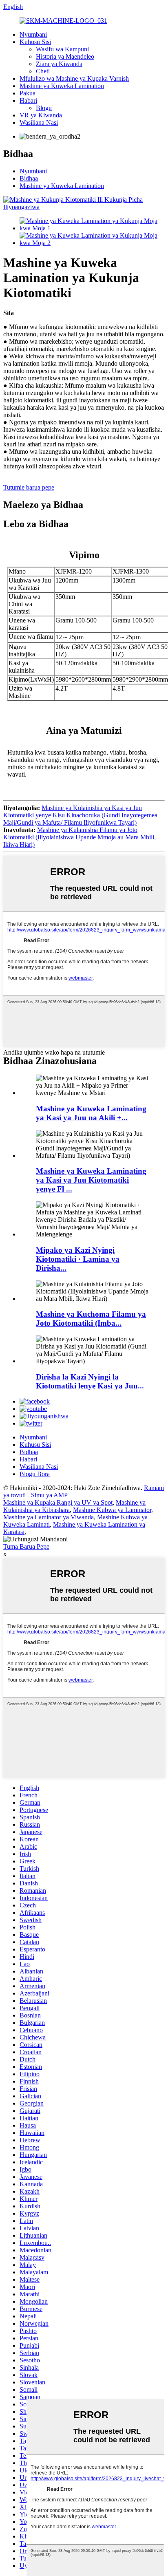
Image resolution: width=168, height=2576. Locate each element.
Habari (28, 100)
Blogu (44, 108)
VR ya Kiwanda (41, 115)
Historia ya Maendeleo (65, 56)
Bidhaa (29, 178)
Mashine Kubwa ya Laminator (112, 1510)
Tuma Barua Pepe (26, 1546)
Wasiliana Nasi (39, 123)
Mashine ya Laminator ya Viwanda (49, 1517)
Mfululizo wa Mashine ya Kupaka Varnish (74, 78)
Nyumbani (33, 34)
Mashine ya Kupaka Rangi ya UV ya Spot (58, 1502)
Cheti (43, 71)
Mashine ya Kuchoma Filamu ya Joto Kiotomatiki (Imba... (91, 1319)
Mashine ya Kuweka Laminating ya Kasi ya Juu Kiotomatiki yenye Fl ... (91, 1180)
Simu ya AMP (49, 1495)
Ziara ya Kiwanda (59, 64)
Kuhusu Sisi (35, 42)
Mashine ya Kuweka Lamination (62, 86)
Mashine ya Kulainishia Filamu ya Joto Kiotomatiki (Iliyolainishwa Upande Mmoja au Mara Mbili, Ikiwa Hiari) (80, 837)
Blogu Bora (35, 1474)
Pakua (28, 93)
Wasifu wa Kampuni (62, 49)
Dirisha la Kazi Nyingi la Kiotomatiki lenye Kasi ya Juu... (90, 1381)
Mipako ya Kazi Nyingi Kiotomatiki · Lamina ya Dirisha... (78, 1259)
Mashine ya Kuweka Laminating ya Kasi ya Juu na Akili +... (91, 1113)
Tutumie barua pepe (29, 487)
